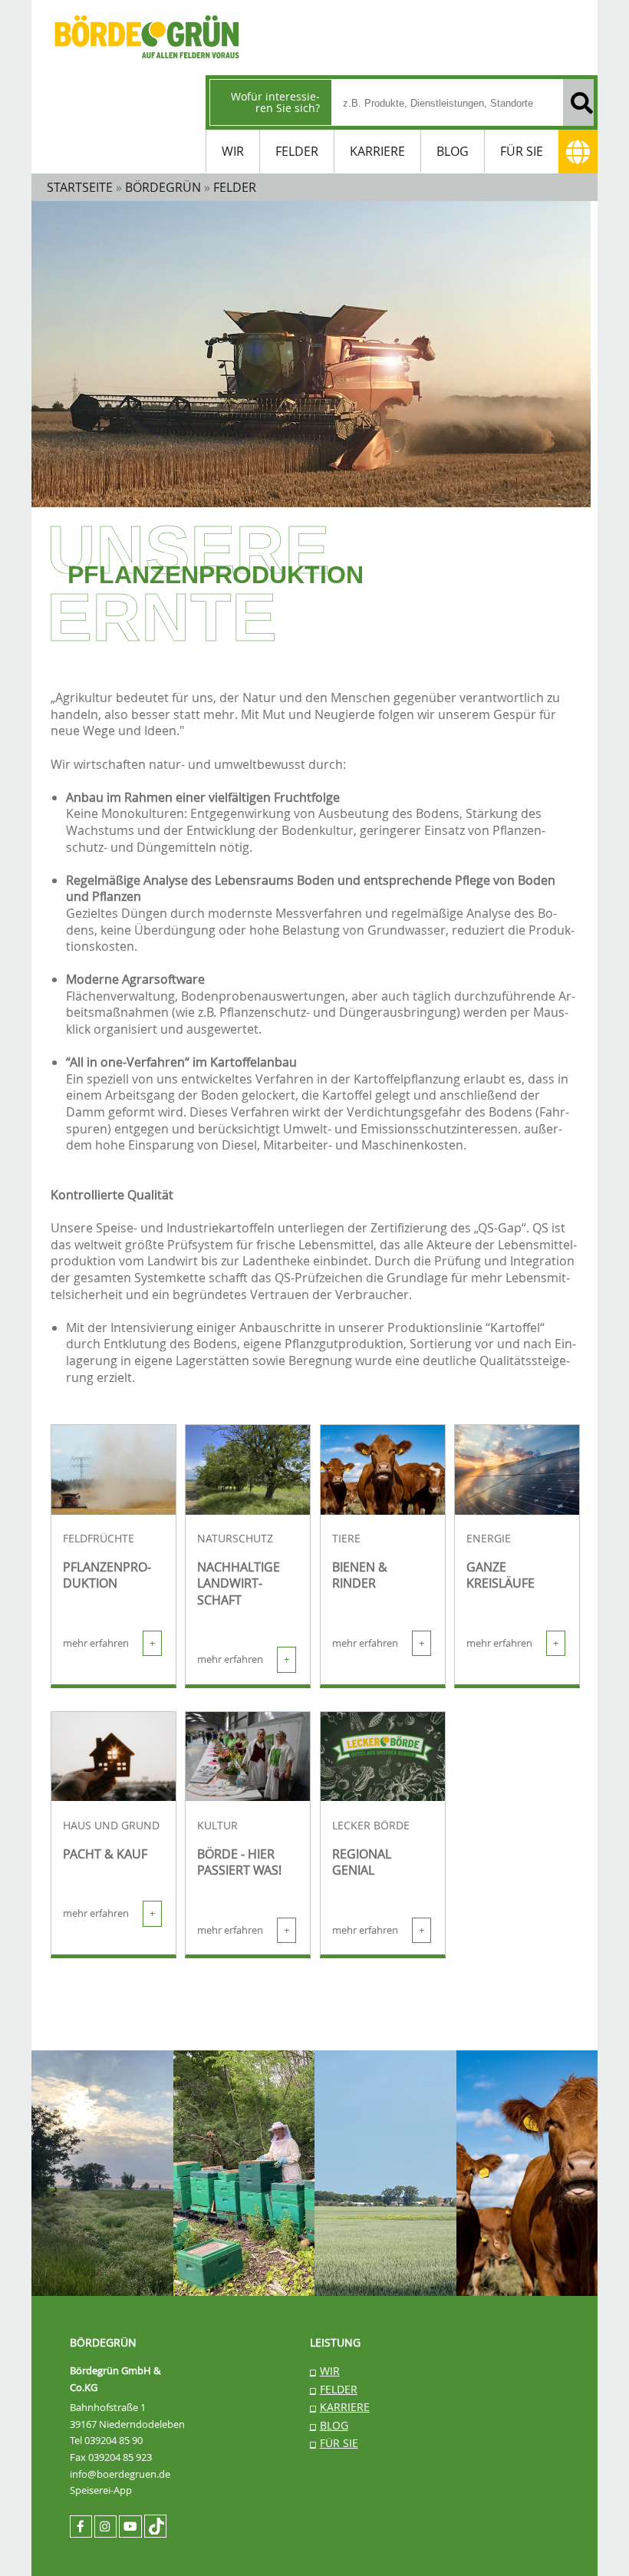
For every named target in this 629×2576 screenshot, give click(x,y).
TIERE (346, 1539)
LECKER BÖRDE (371, 1826)
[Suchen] (578, 102)
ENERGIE (489, 1539)
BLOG (453, 151)
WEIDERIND (525, 2089)
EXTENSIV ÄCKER (102, 2122)
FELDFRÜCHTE (99, 1539)
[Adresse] (578, 152)
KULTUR (217, 1826)
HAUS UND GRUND (111, 1826)
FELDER (297, 151)
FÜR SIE (522, 151)
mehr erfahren (109, 1643)
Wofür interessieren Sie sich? (275, 102)
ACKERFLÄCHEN (380, 2098)
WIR (233, 151)
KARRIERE (377, 151)
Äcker (81, 2089)
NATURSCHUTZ (235, 1539)
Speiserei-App (101, 2490)
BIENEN (226, 2089)
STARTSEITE (80, 187)
